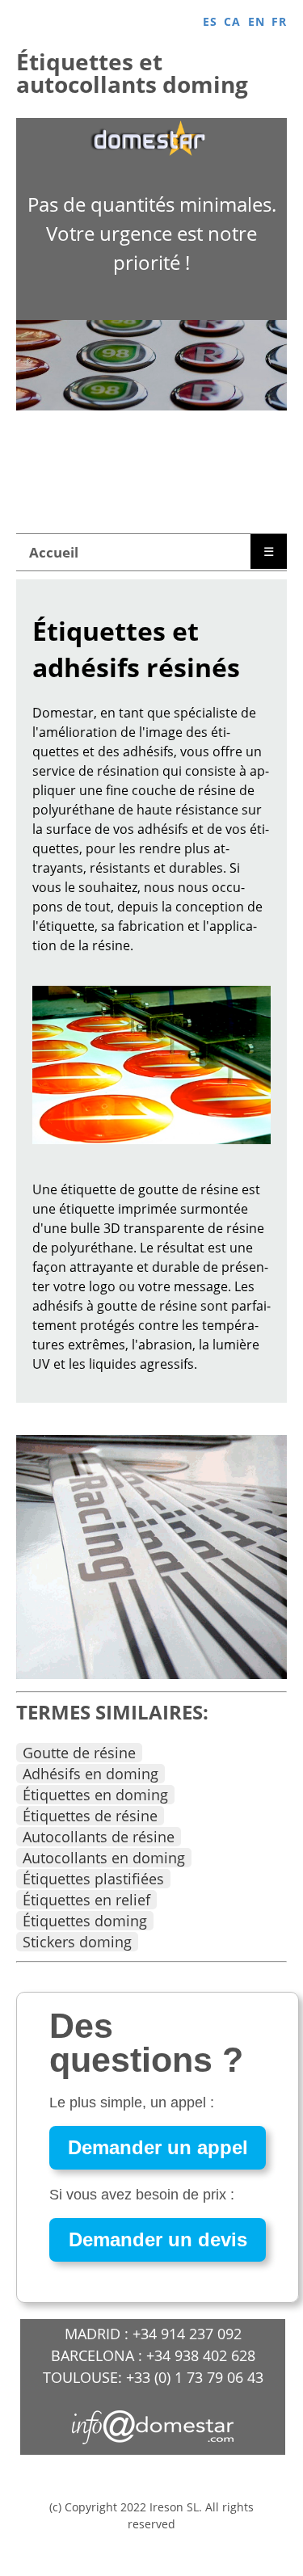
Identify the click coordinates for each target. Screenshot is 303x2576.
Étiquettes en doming (95, 1795)
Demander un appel (158, 2147)
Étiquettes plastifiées (93, 1879)
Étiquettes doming (85, 1921)
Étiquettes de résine (90, 1816)
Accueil (54, 552)
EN (257, 21)
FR (279, 21)
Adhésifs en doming (90, 1774)
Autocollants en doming (104, 1858)
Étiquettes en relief (86, 1900)
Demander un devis (158, 2239)
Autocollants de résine (99, 1837)
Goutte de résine (79, 1753)
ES (210, 21)
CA (232, 21)
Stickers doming (77, 1942)
